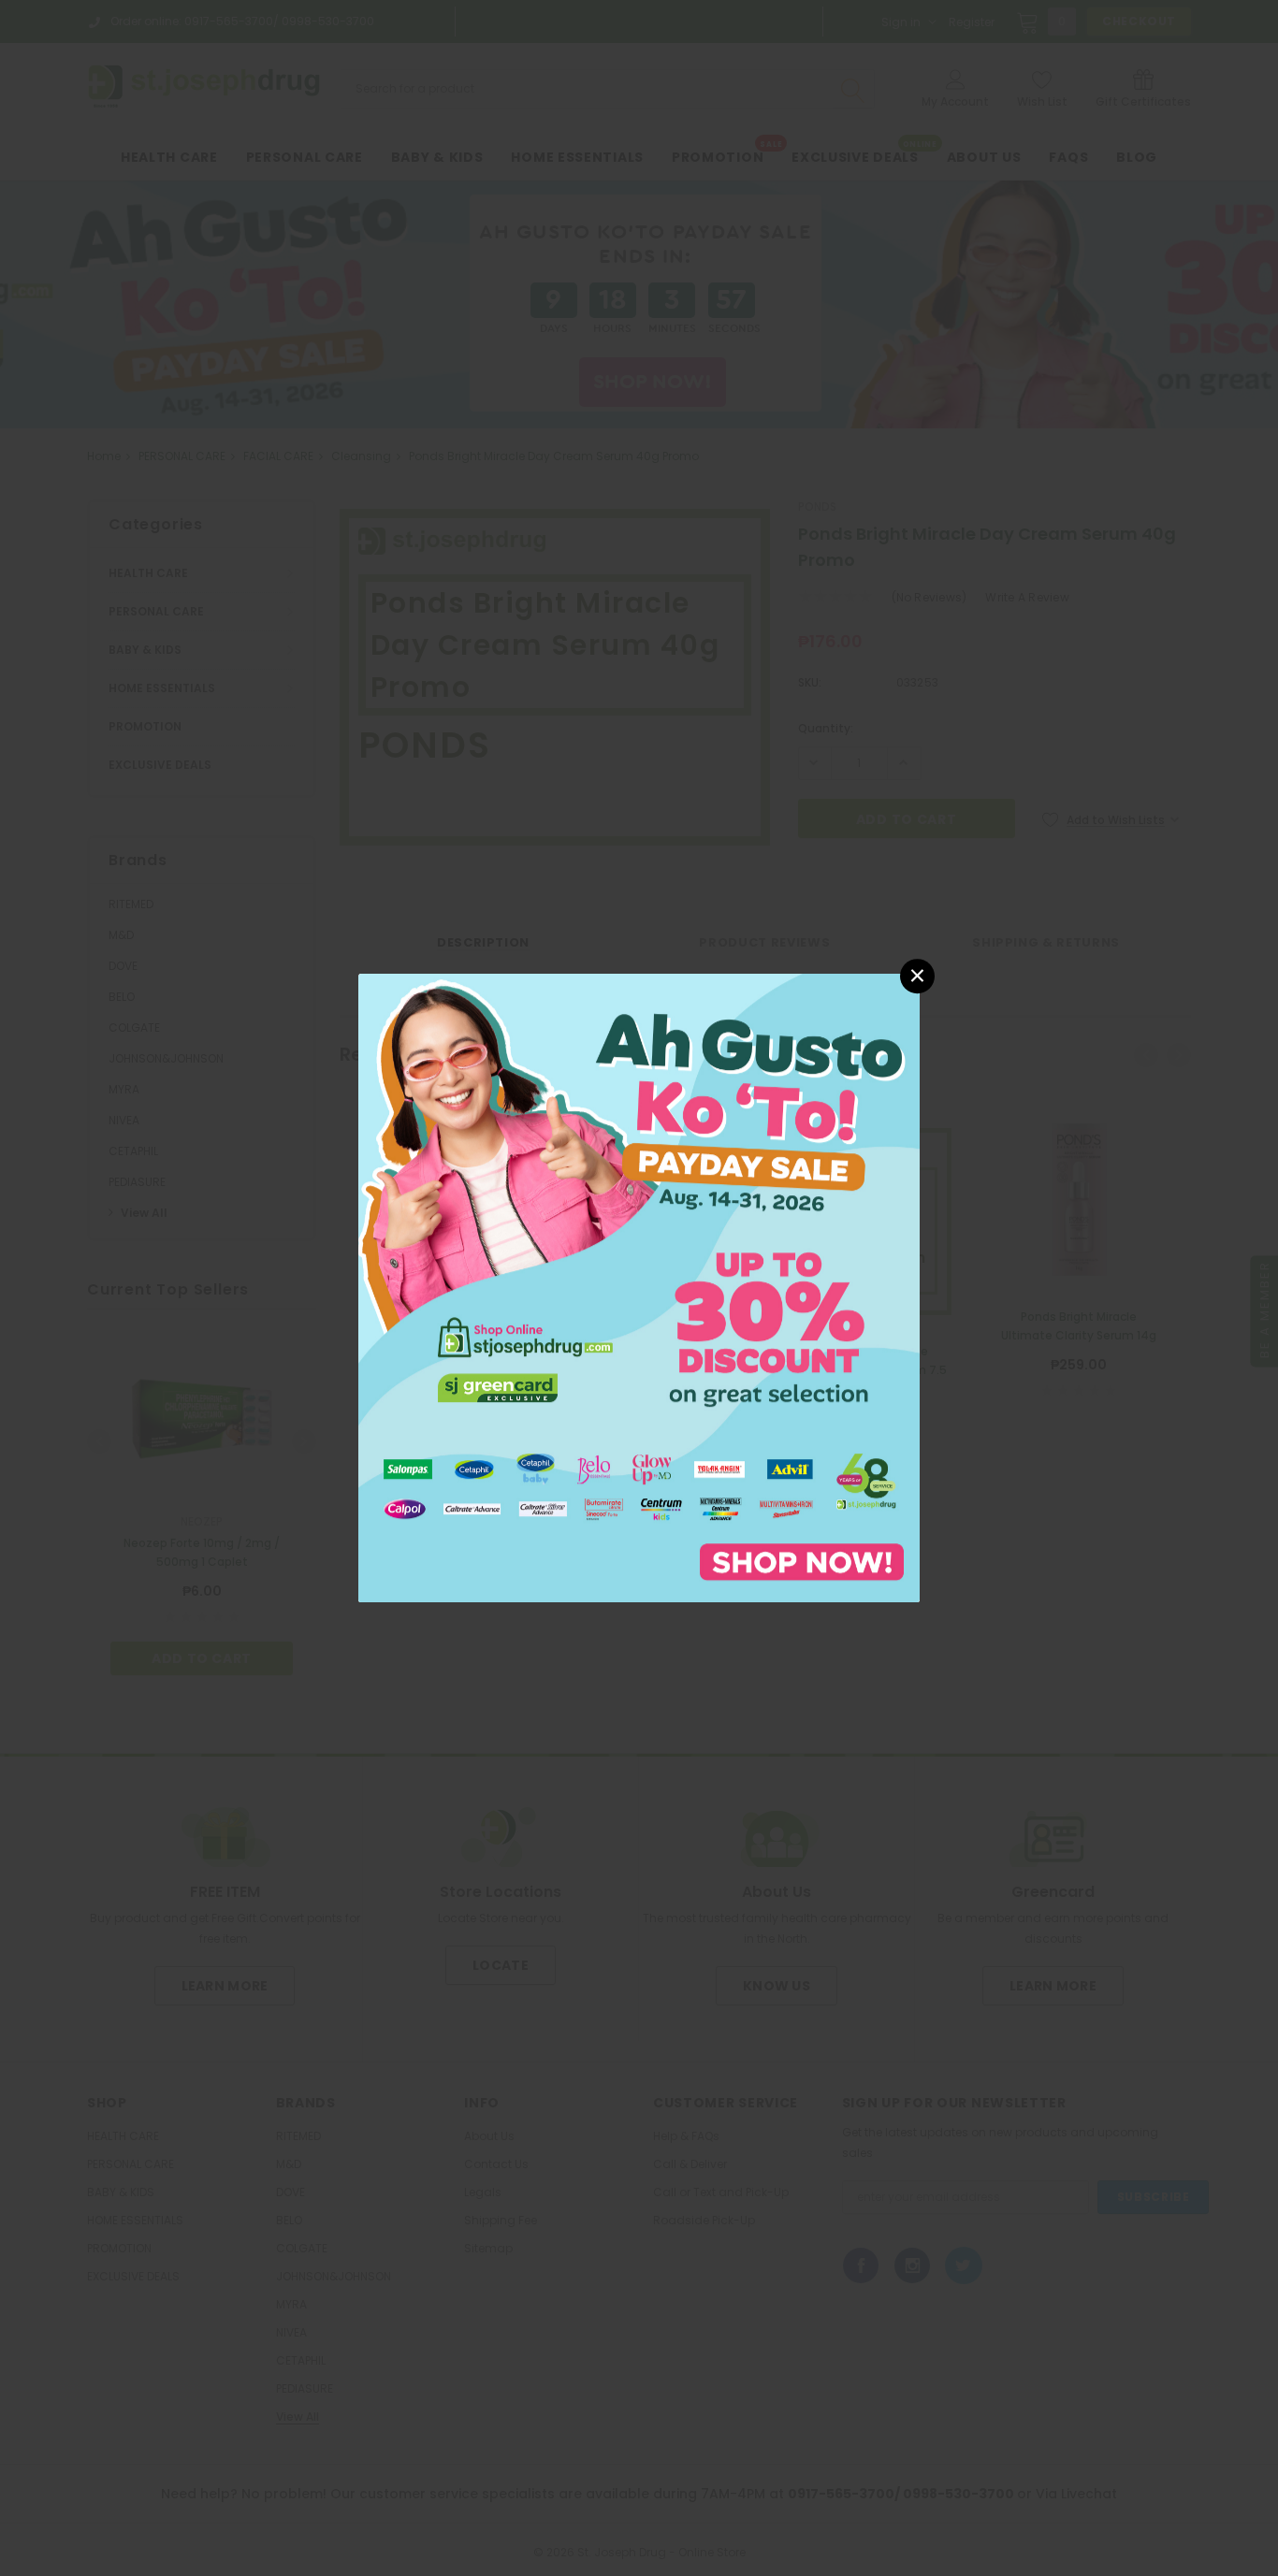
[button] (917, 976)
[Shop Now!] (639, 1287)
